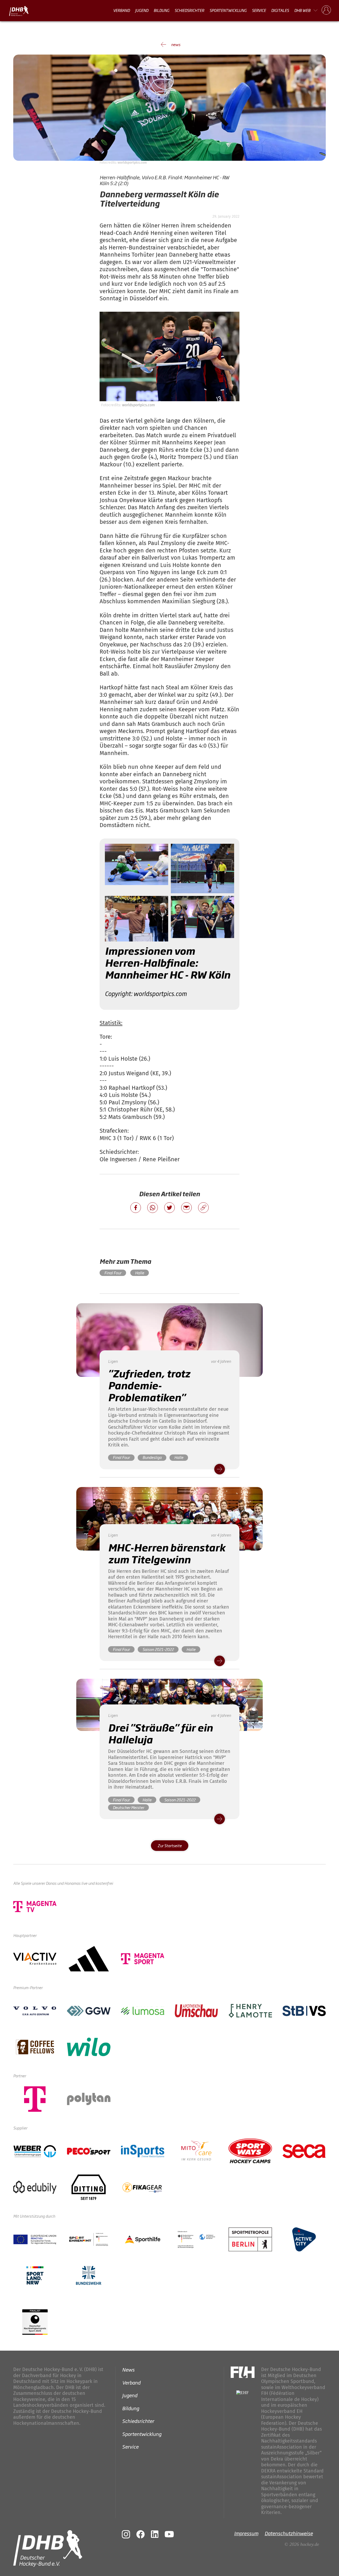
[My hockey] (326, 10)
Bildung (161, 10)
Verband (121, 10)
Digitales (280, 10)
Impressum (246, 2533)
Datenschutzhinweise (289, 2533)
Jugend (142, 10)
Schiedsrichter (189, 10)
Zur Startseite (170, 1845)
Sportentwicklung (228, 10)
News (128, 2369)
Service (259, 10)
